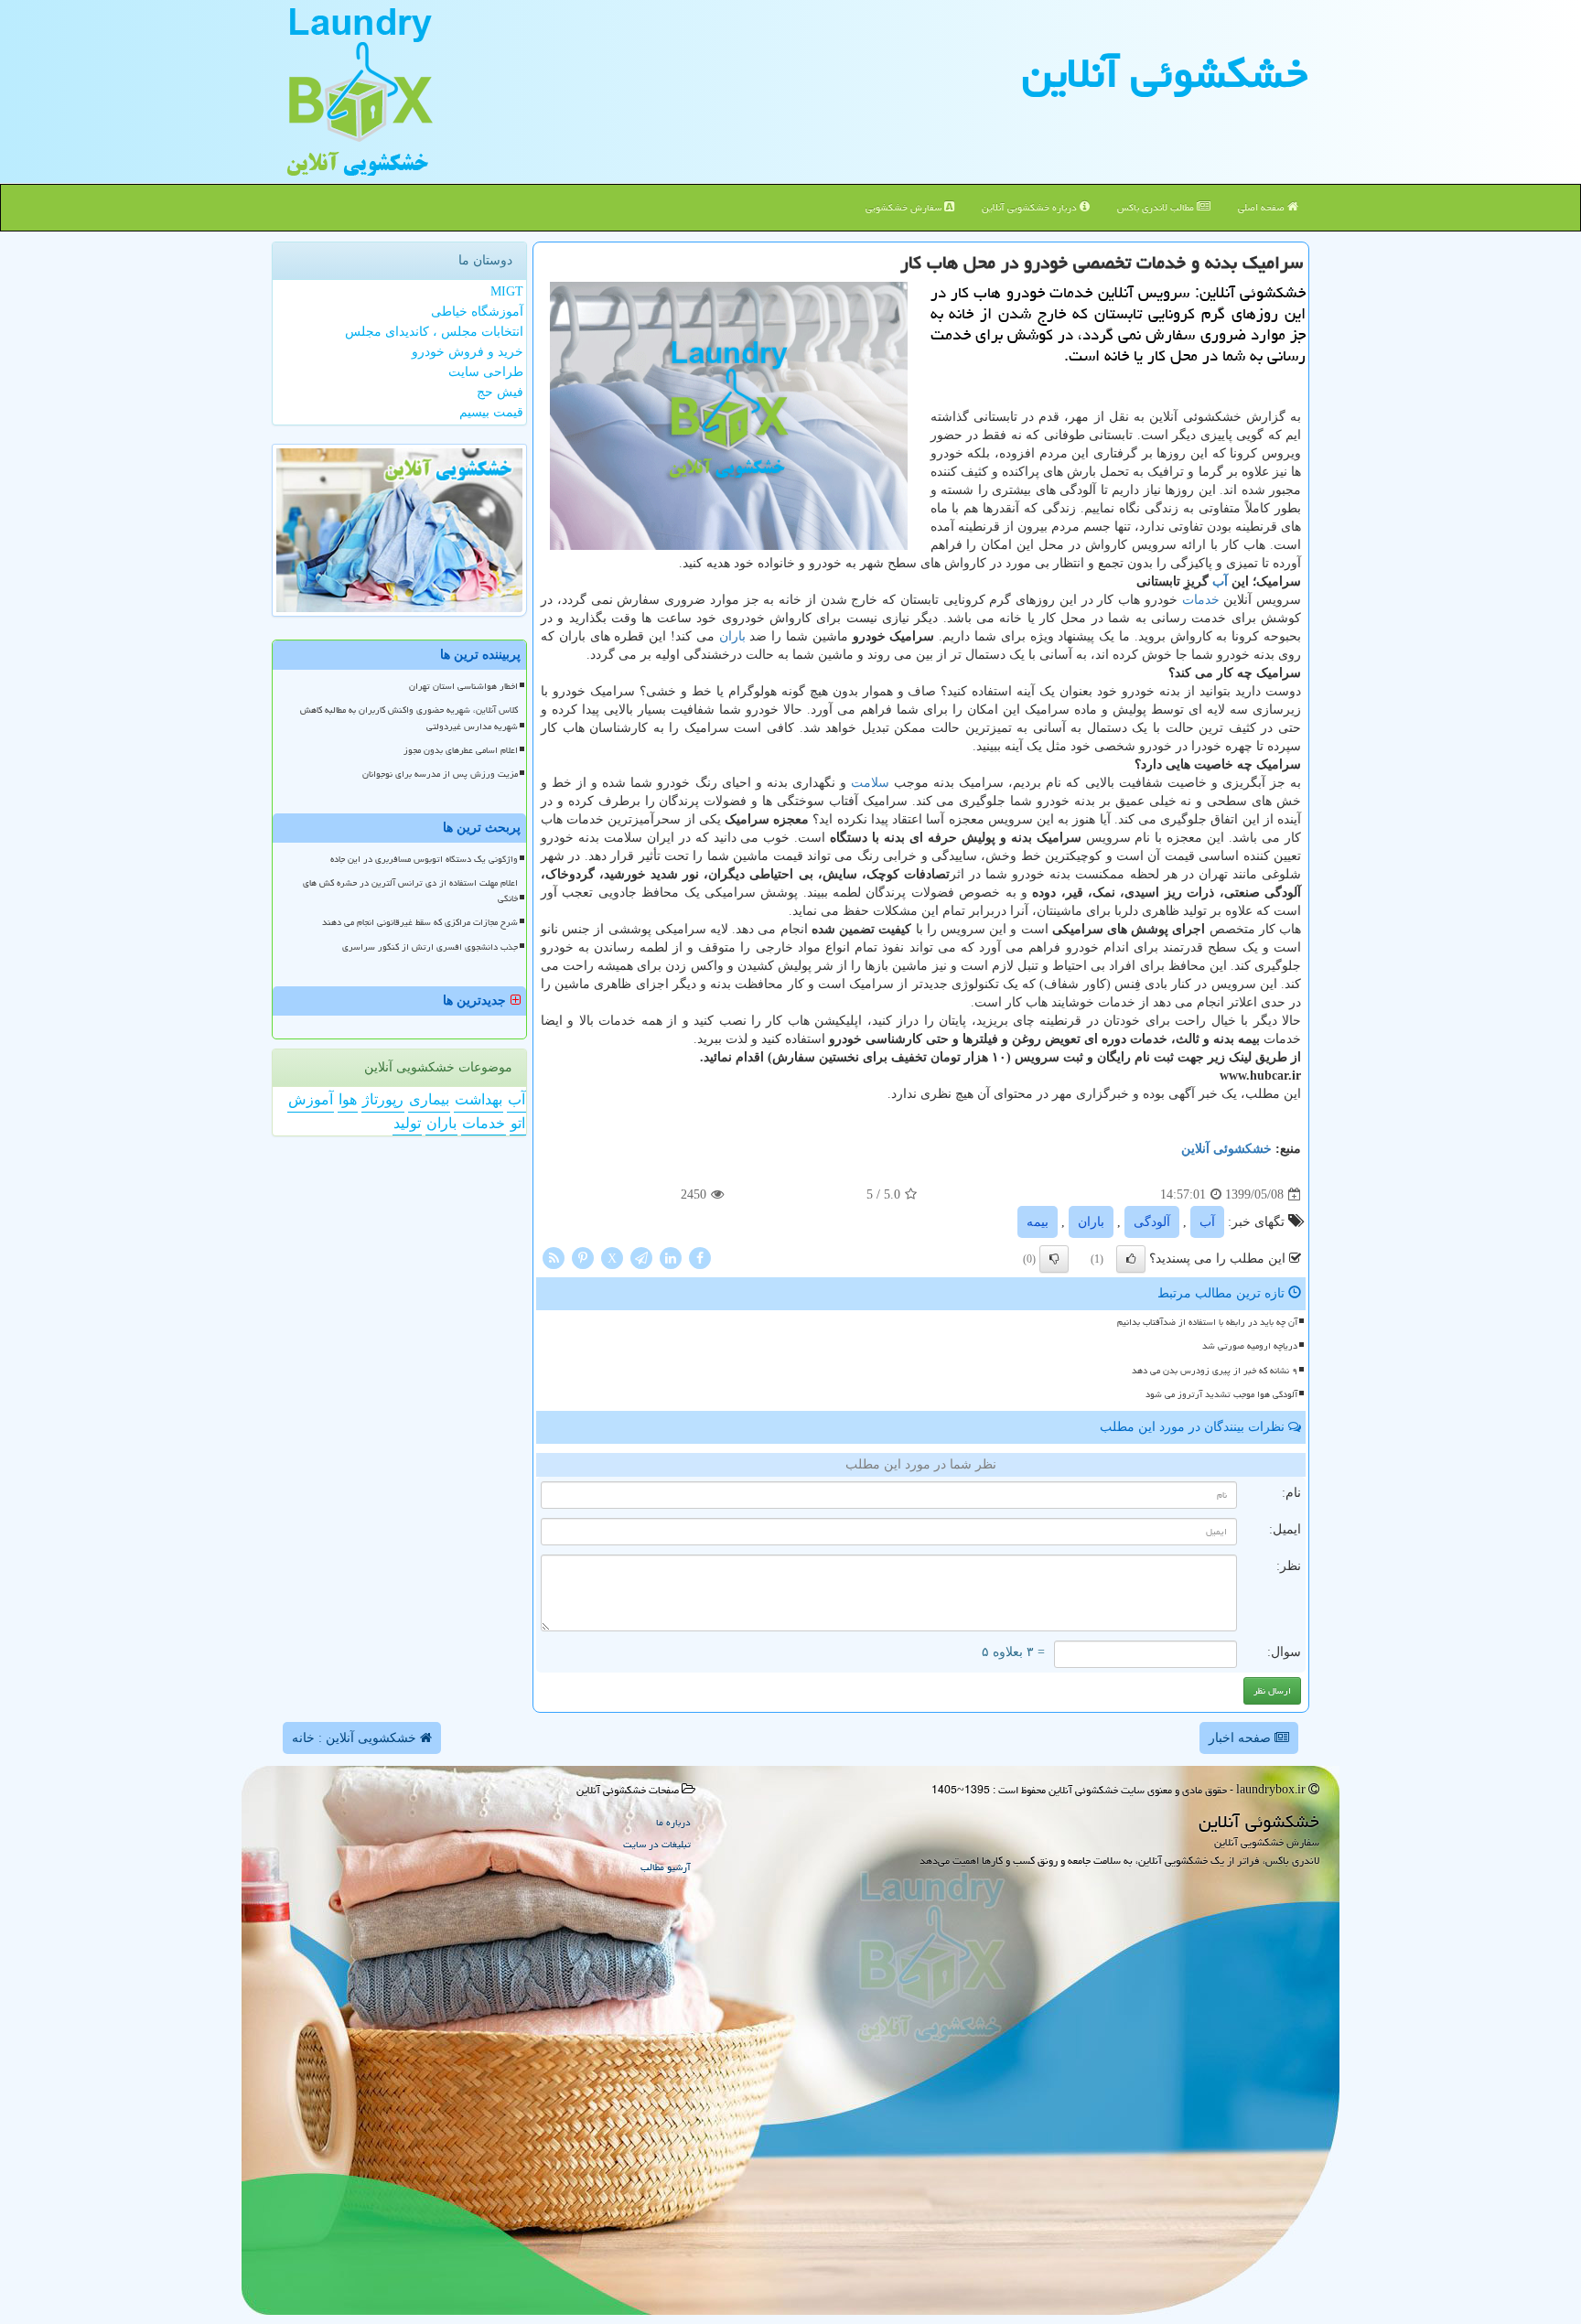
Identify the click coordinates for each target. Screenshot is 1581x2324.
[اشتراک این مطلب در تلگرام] (641, 1258)
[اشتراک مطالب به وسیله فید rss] (554, 1258)
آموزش (311, 1099)
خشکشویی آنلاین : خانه (356, 1738)
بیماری (429, 1099)
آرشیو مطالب (666, 1867)
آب (1220, 581)
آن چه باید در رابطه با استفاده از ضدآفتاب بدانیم (1207, 1322)
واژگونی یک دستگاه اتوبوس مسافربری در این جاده (424, 859)
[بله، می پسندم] (1131, 1259)
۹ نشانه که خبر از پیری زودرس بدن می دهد (1215, 1371)
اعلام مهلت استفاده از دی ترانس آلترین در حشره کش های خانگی (410, 891)
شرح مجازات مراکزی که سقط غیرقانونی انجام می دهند (420, 922)
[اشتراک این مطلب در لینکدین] (671, 1258)
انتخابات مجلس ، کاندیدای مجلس (434, 332)
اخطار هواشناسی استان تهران (463, 686)
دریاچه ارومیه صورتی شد (1250, 1346)
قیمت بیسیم (491, 412)
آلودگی (1152, 1222)
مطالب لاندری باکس (1157, 207)
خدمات (1201, 600)
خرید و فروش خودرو (468, 352)
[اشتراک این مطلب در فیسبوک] (700, 1258)
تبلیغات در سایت (657, 1844)
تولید (407, 1123)
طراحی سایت (486, 372)
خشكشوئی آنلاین (1165, 73)
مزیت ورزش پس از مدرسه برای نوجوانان (440, 774)
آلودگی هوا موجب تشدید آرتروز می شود (1221, 1394)
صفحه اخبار (1242, 1738)
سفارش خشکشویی (905, 207)
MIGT (507, 291)
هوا (348, 1099)
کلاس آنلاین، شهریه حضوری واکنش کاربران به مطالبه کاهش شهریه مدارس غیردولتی (409, 718)
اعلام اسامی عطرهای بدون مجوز (461, 750)
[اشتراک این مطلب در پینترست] (583, 1258)
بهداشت (479, 1099)
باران (732, 636)
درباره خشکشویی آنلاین (1031, 207)
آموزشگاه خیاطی (477, 312)
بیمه (1038, 1222)
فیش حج (500, 392)
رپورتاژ (383, 1099)
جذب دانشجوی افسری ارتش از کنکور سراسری (430, 947)
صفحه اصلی (1263, 207)
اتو (518, 1123)
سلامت (870, 783)
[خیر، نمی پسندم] (1054, 1259)
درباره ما (673, 1822)
